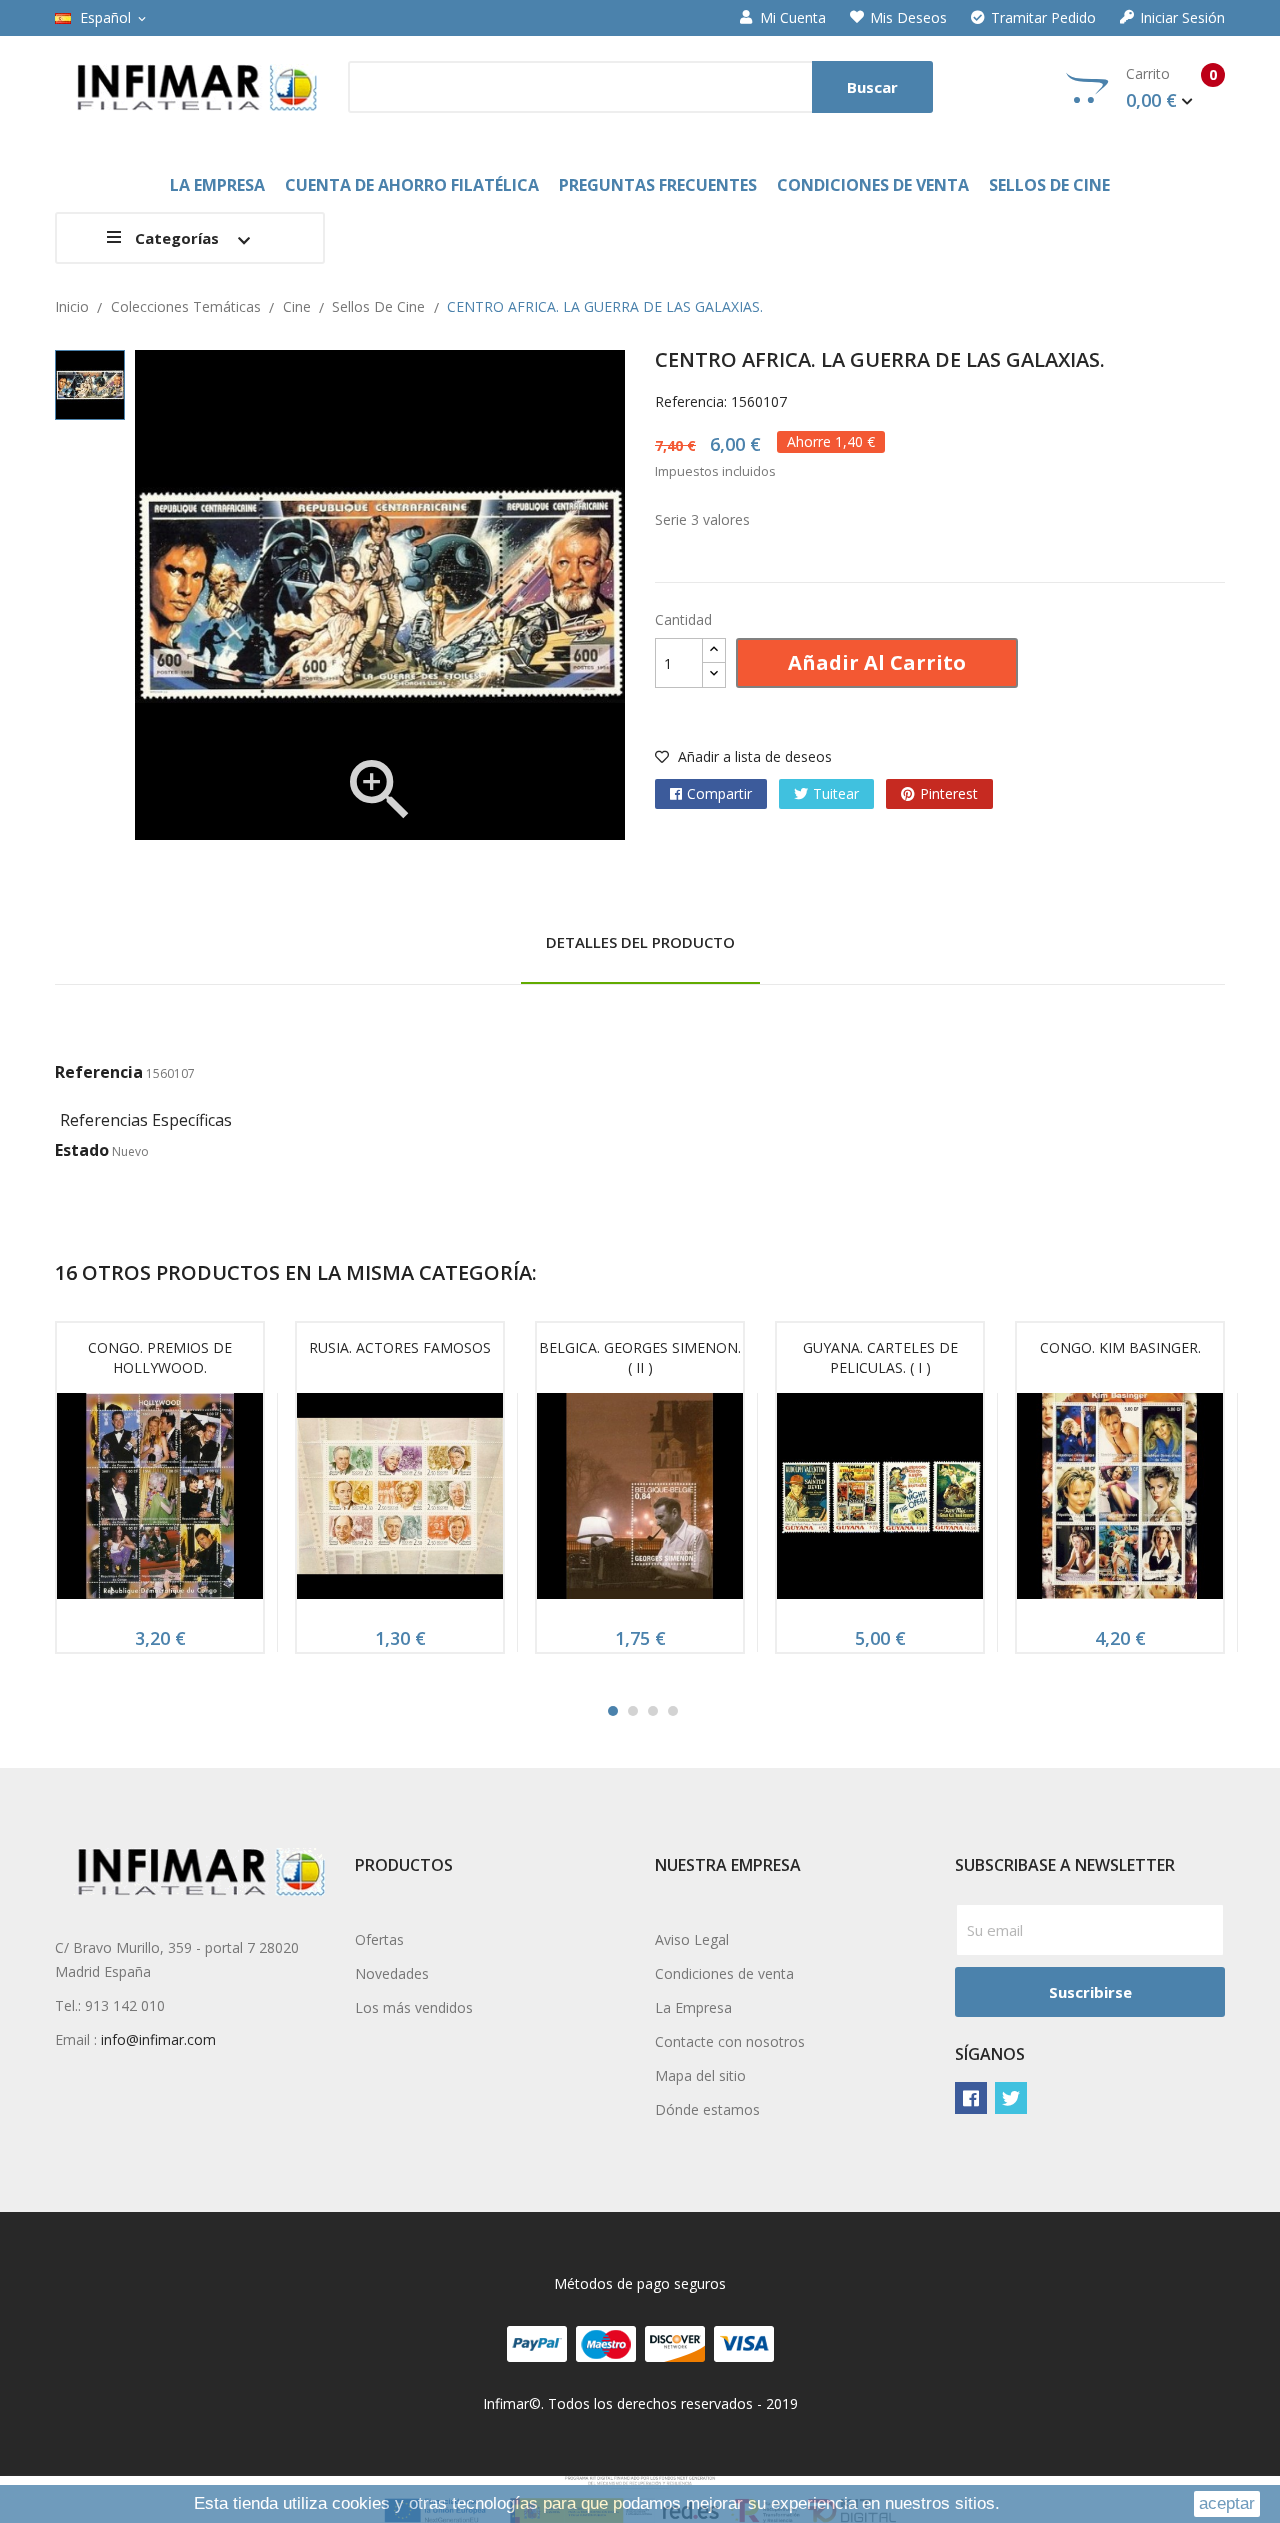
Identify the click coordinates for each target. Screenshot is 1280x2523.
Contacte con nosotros (730, 2041)
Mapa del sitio (700, 2075)
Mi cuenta (793, 18)
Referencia (99, 1072)
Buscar (872, 87)
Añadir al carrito (877, 662)
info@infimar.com (158, 2039)
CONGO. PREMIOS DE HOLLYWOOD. (160, 1357)
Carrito (1171, 88)
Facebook (971, 2098)
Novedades (392, 1973)
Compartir (719, 793)
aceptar (1227, 2503)
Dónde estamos (707, 2109)
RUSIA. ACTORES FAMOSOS (400, 1347)
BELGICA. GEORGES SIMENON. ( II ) (640, 1357)
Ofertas (379, 1939)
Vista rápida (160, 1502)
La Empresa (693, 2007)
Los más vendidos (414, 2007)
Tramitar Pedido (1043, 18)
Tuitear (836, 793)
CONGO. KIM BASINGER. (1120, 1347)
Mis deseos (908, 18)
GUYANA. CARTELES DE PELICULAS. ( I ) (880, 1357)
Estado (82, 1150)
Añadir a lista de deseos (753, 756)
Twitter (1011, 2098)
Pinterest (949, 793)
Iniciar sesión (1182, 18)
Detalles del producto (640, 942)
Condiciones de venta (724, 1973)
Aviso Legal (692, 1939)
